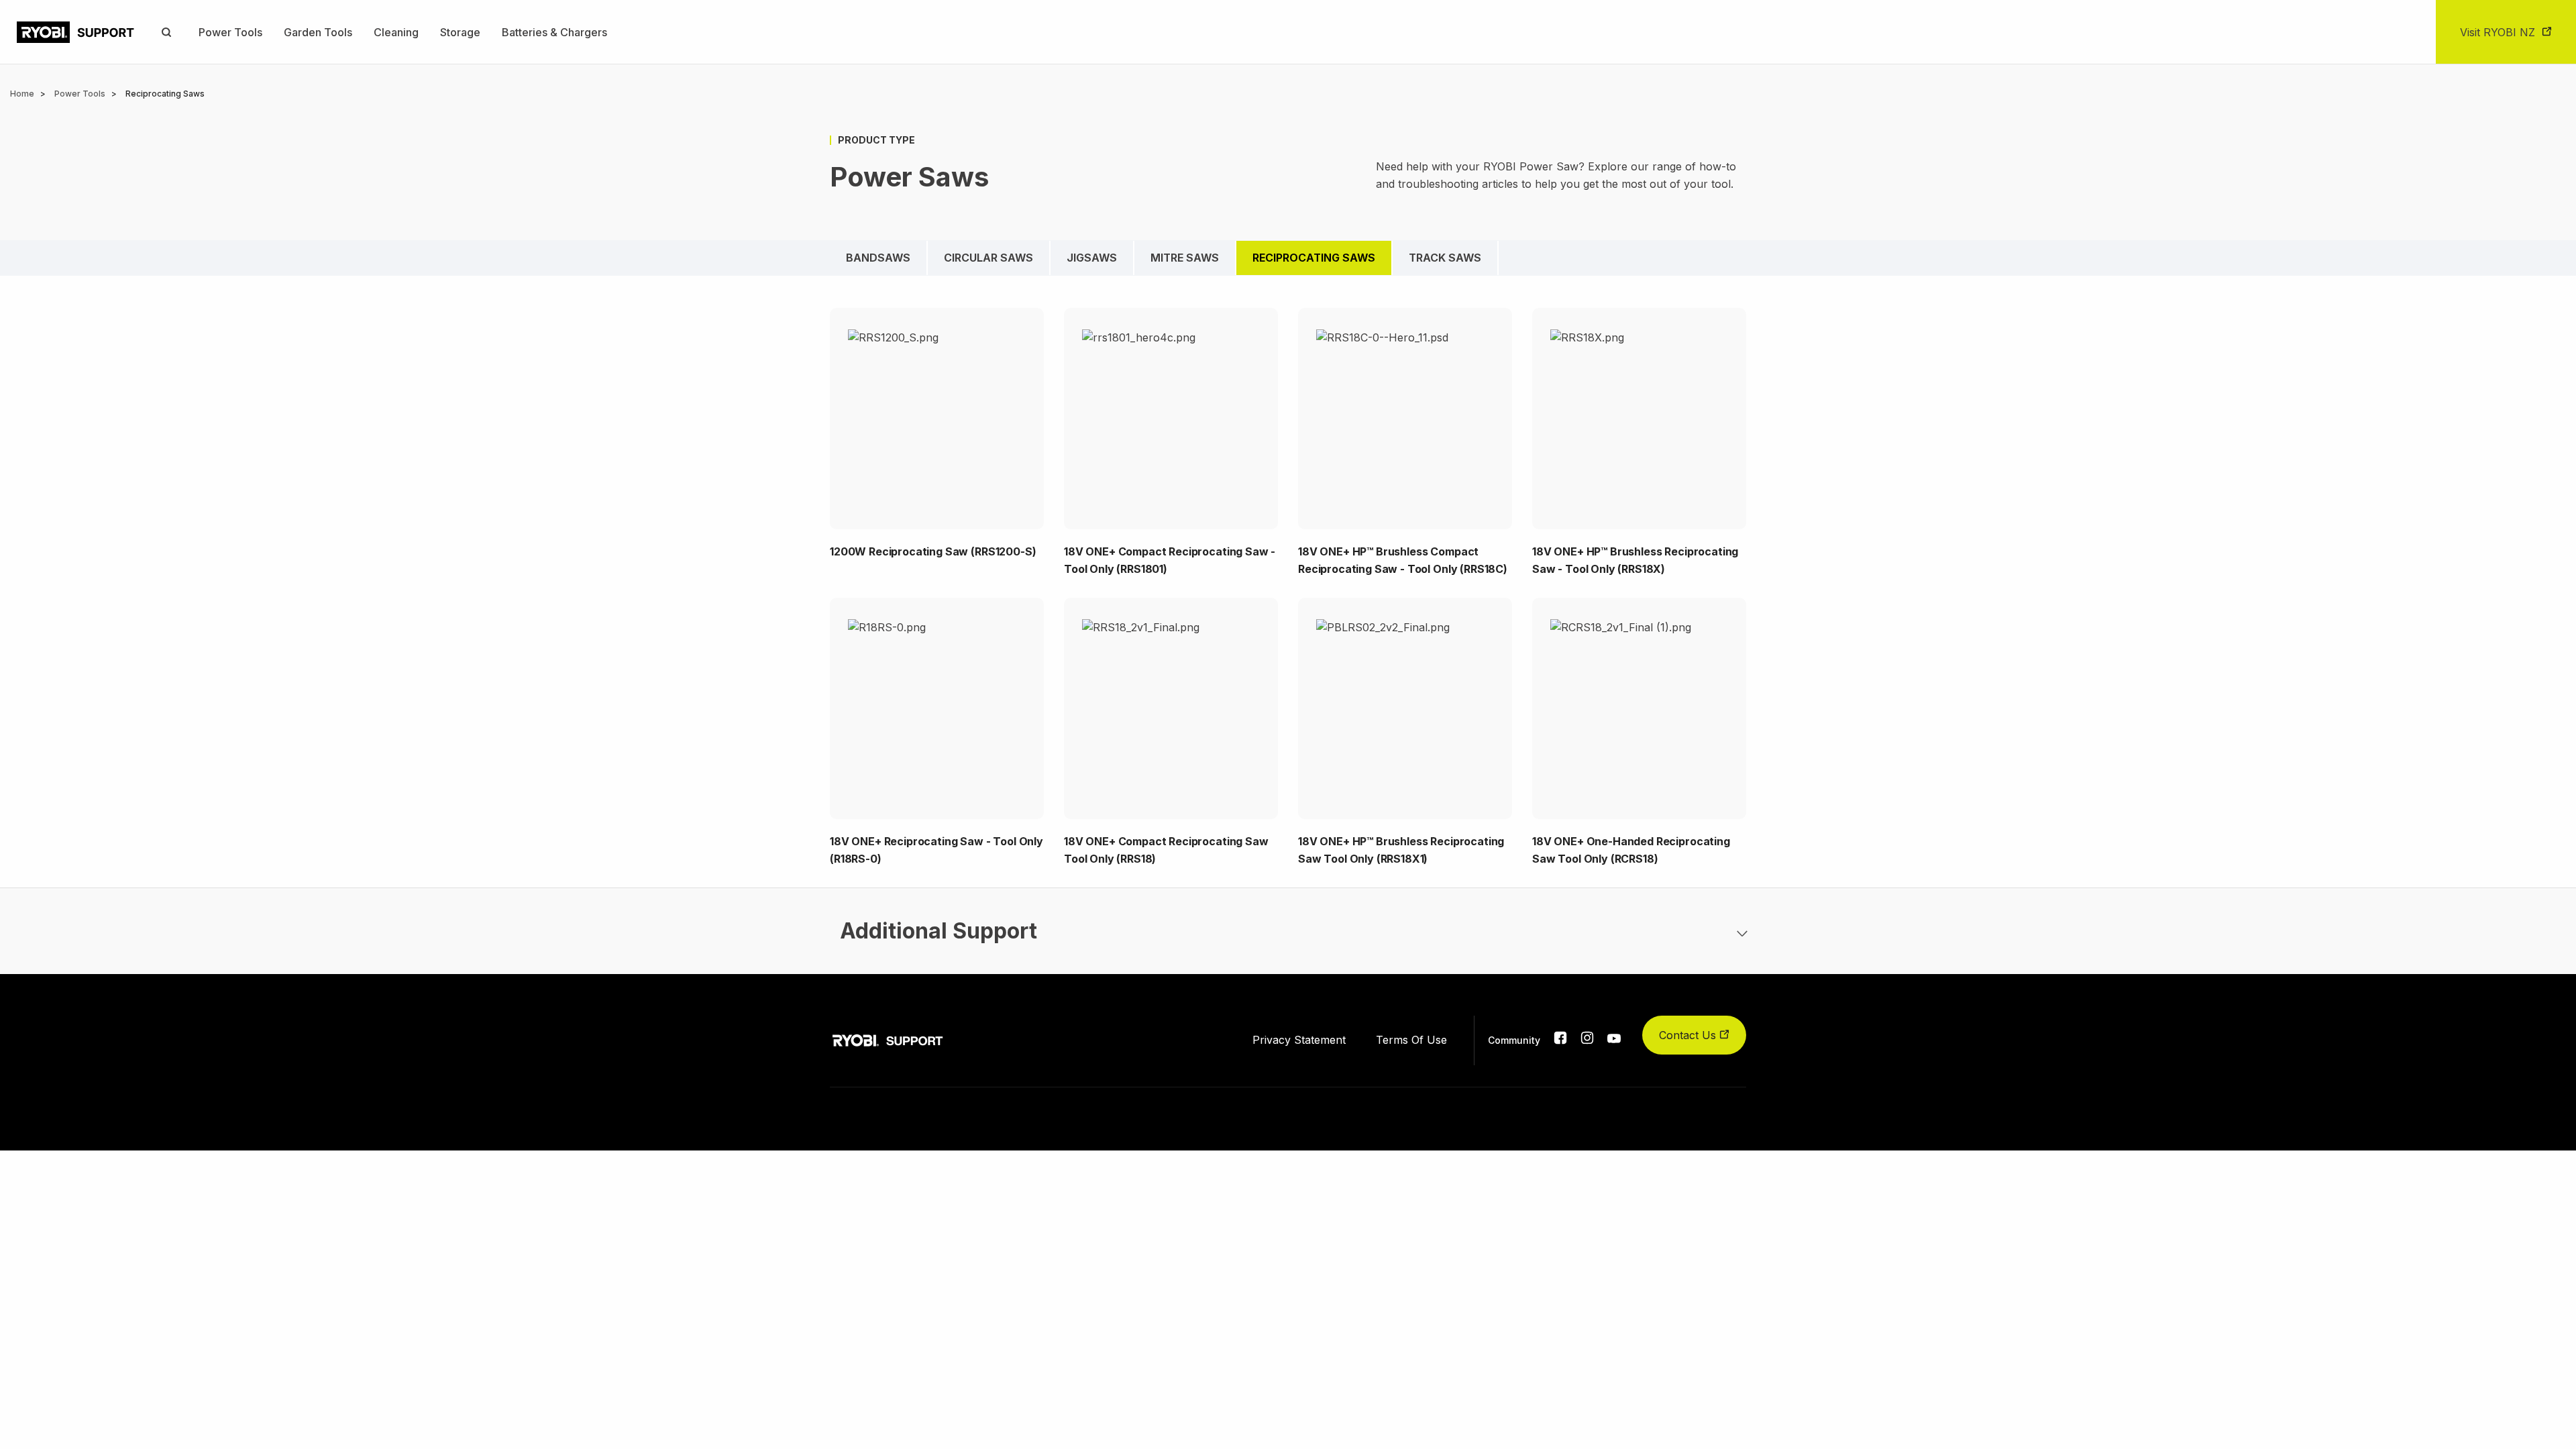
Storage (460, 32)
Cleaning (396, 32)
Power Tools (230, 32)
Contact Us (1689, 1035)
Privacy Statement (1299, 1040)
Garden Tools (318, 32)
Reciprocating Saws (1314, 258)
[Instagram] (1587, 1040)
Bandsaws (878, 258)
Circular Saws (988, 258)
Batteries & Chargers (554, 32)
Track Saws (1445, 258)
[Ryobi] (75, 32)
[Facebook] (1560, 1040)
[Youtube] (1614, 1039)
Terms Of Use (1411, 1040)
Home (22, 94)
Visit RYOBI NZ (2498, 32)
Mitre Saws (1185, 258)
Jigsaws (1092, 258)
